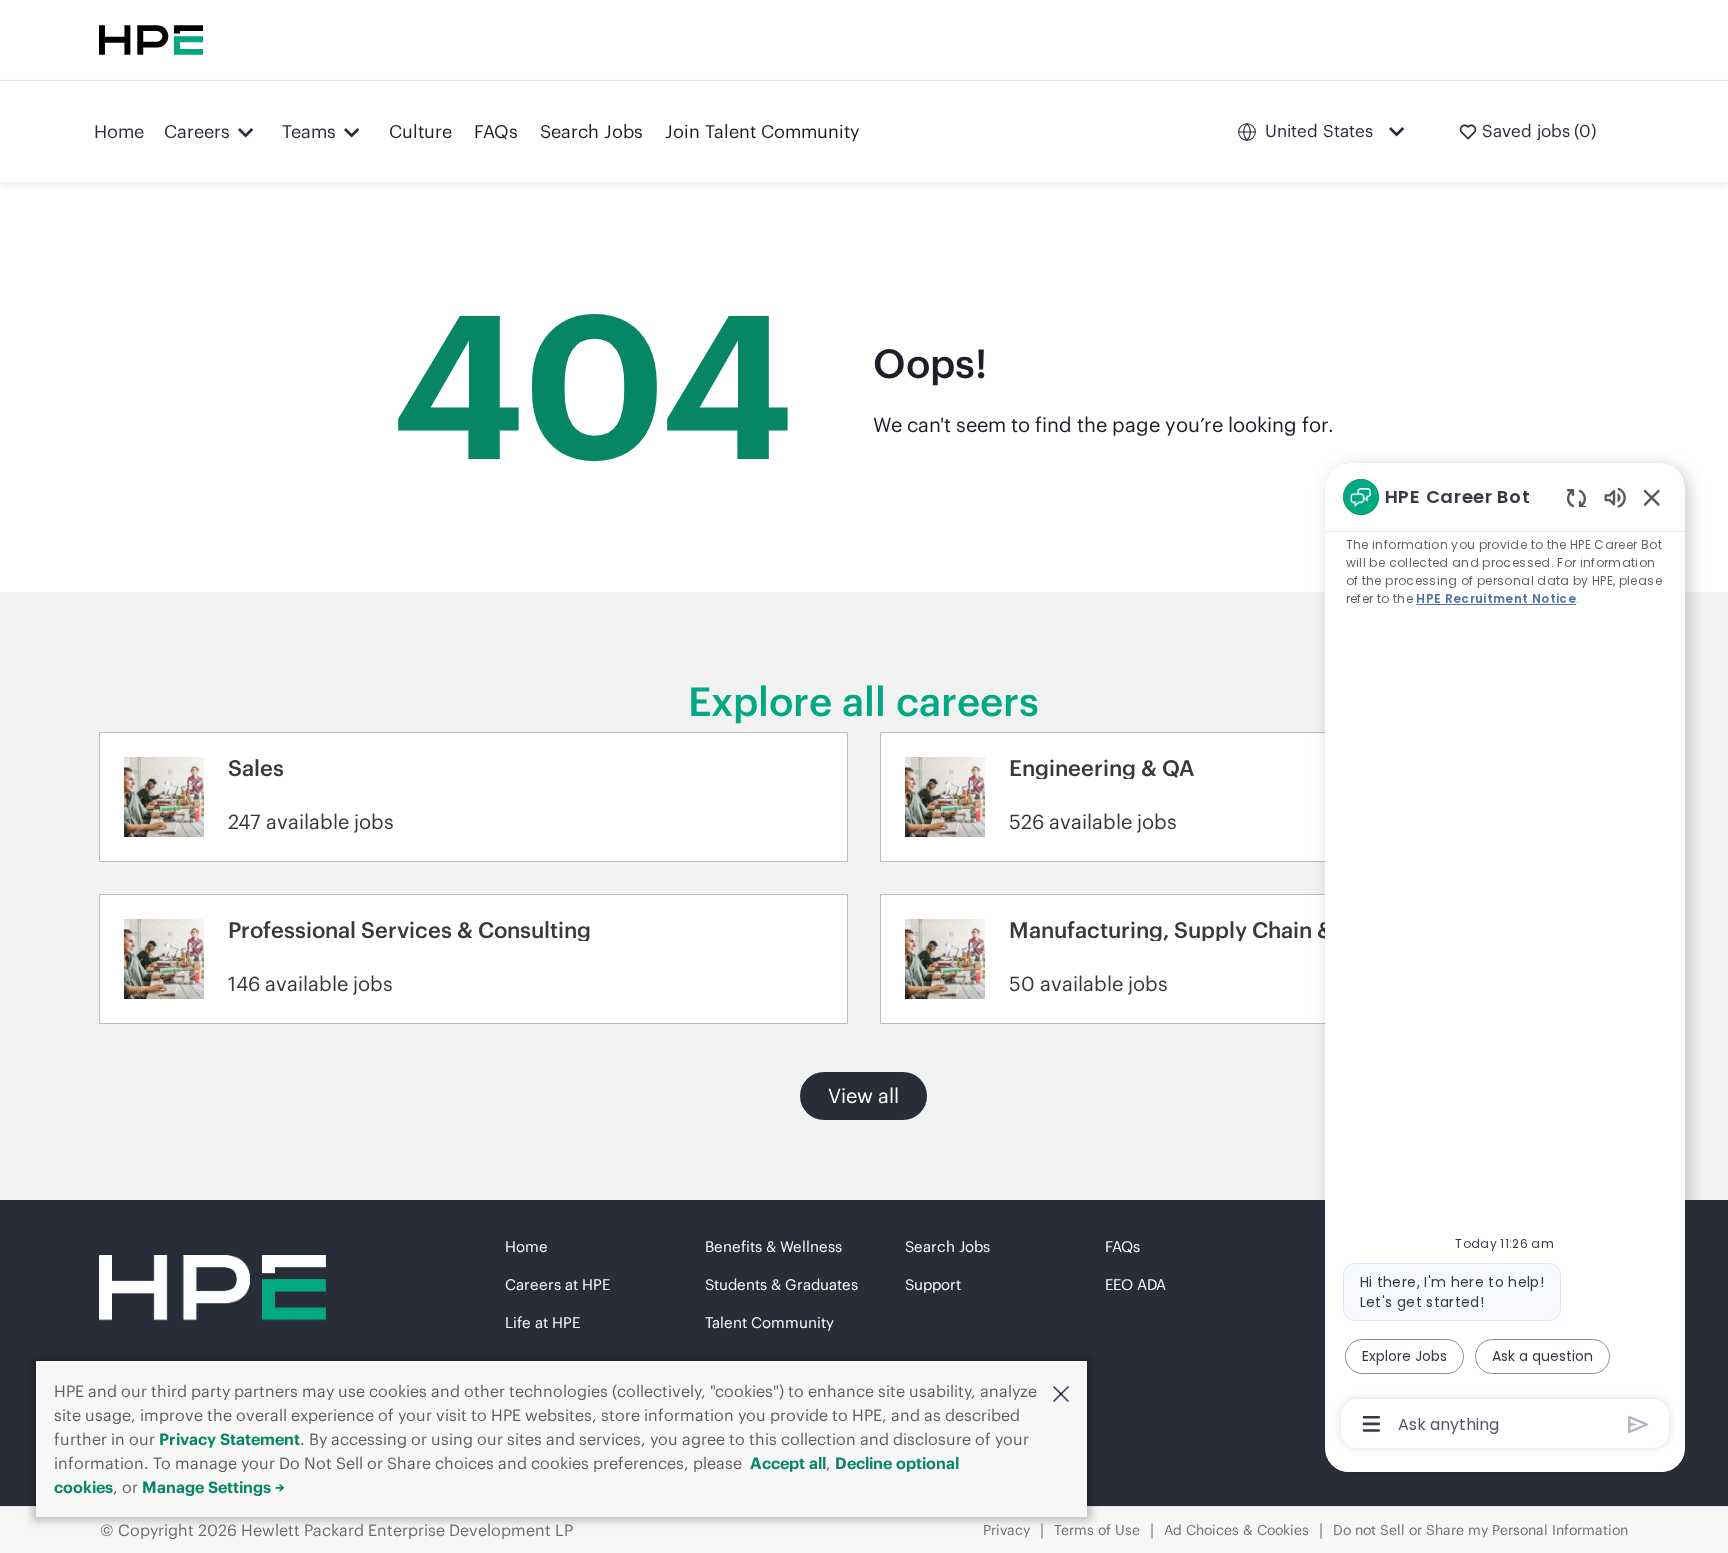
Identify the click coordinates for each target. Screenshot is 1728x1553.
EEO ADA (1135, 1284)
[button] (1061, 1393)
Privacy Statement (229, 1439)
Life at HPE (542, 1322)
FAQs (496, 131)
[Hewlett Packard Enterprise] (151, 40)
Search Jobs (591, 131)
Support (933, 1284)
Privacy (1006, 1530)
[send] (1638, 1424)
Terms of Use (1097, 1530)
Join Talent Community (762, 131)
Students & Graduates (781, 1284)
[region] (1505, 958)
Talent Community (769, 1322)
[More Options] (1371, 1424)
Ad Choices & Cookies (1236, 1530)
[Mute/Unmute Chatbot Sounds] (1615, 496)
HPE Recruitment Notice (1496, 598)
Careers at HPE (557, 1284)
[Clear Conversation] (1576, 497)
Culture (420, 131)
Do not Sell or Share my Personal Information (1480, 1530)
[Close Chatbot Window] (1652, 497)
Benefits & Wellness (773, 1246)
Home (119, 131)
